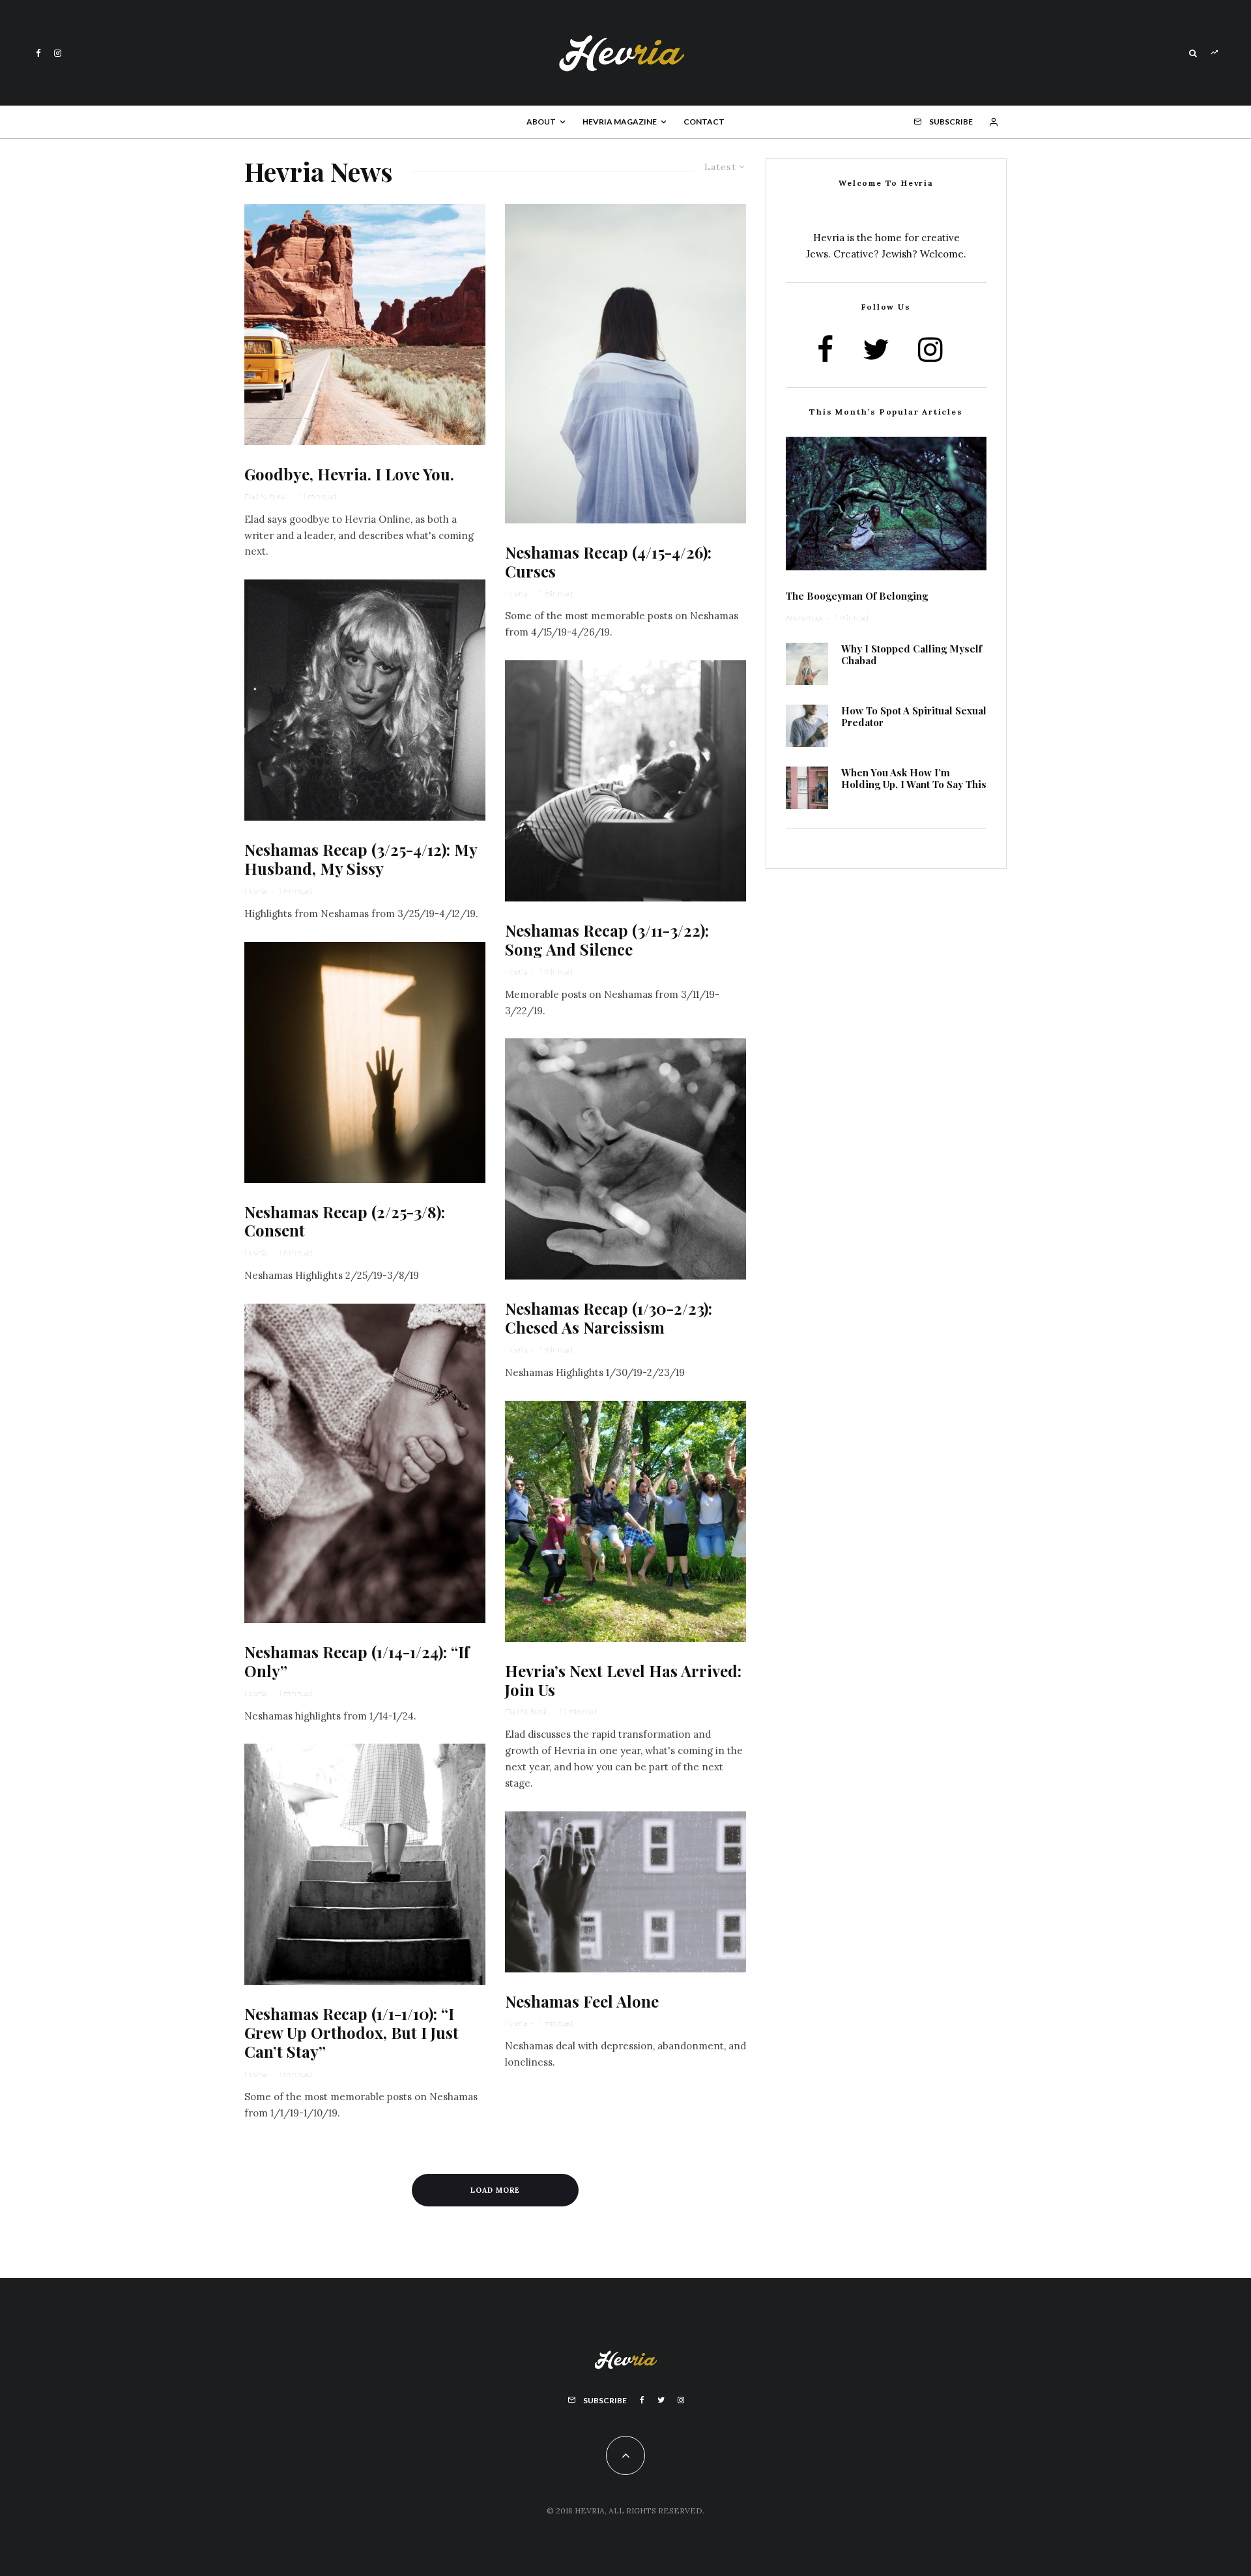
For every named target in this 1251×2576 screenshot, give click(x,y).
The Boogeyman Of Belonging (857, 596)
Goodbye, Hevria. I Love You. (349, 474)
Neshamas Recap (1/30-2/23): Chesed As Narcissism (609, 1318)
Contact (704, 122)
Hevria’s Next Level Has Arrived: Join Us (623, 1680)
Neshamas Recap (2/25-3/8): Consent (345, 1222)
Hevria (255, 891)
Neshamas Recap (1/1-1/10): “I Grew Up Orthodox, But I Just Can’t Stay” (352, 2032)
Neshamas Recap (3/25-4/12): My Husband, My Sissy (361, 859)
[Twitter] (661, 2400)
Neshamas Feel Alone (582, 2001)
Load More (495, 2190)
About (541, 122)
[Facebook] (38, 53)
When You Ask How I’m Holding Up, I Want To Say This (914, 778)
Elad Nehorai (265, 496)
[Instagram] (58, 53)
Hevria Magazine (620, 122)
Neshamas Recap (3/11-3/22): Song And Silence (607, 940)
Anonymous (804, 618)
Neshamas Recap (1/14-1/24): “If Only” (357, 1661)
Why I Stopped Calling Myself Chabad (912, 654)
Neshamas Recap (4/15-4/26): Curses (608, 562)
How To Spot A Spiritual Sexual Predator (914, 716)
